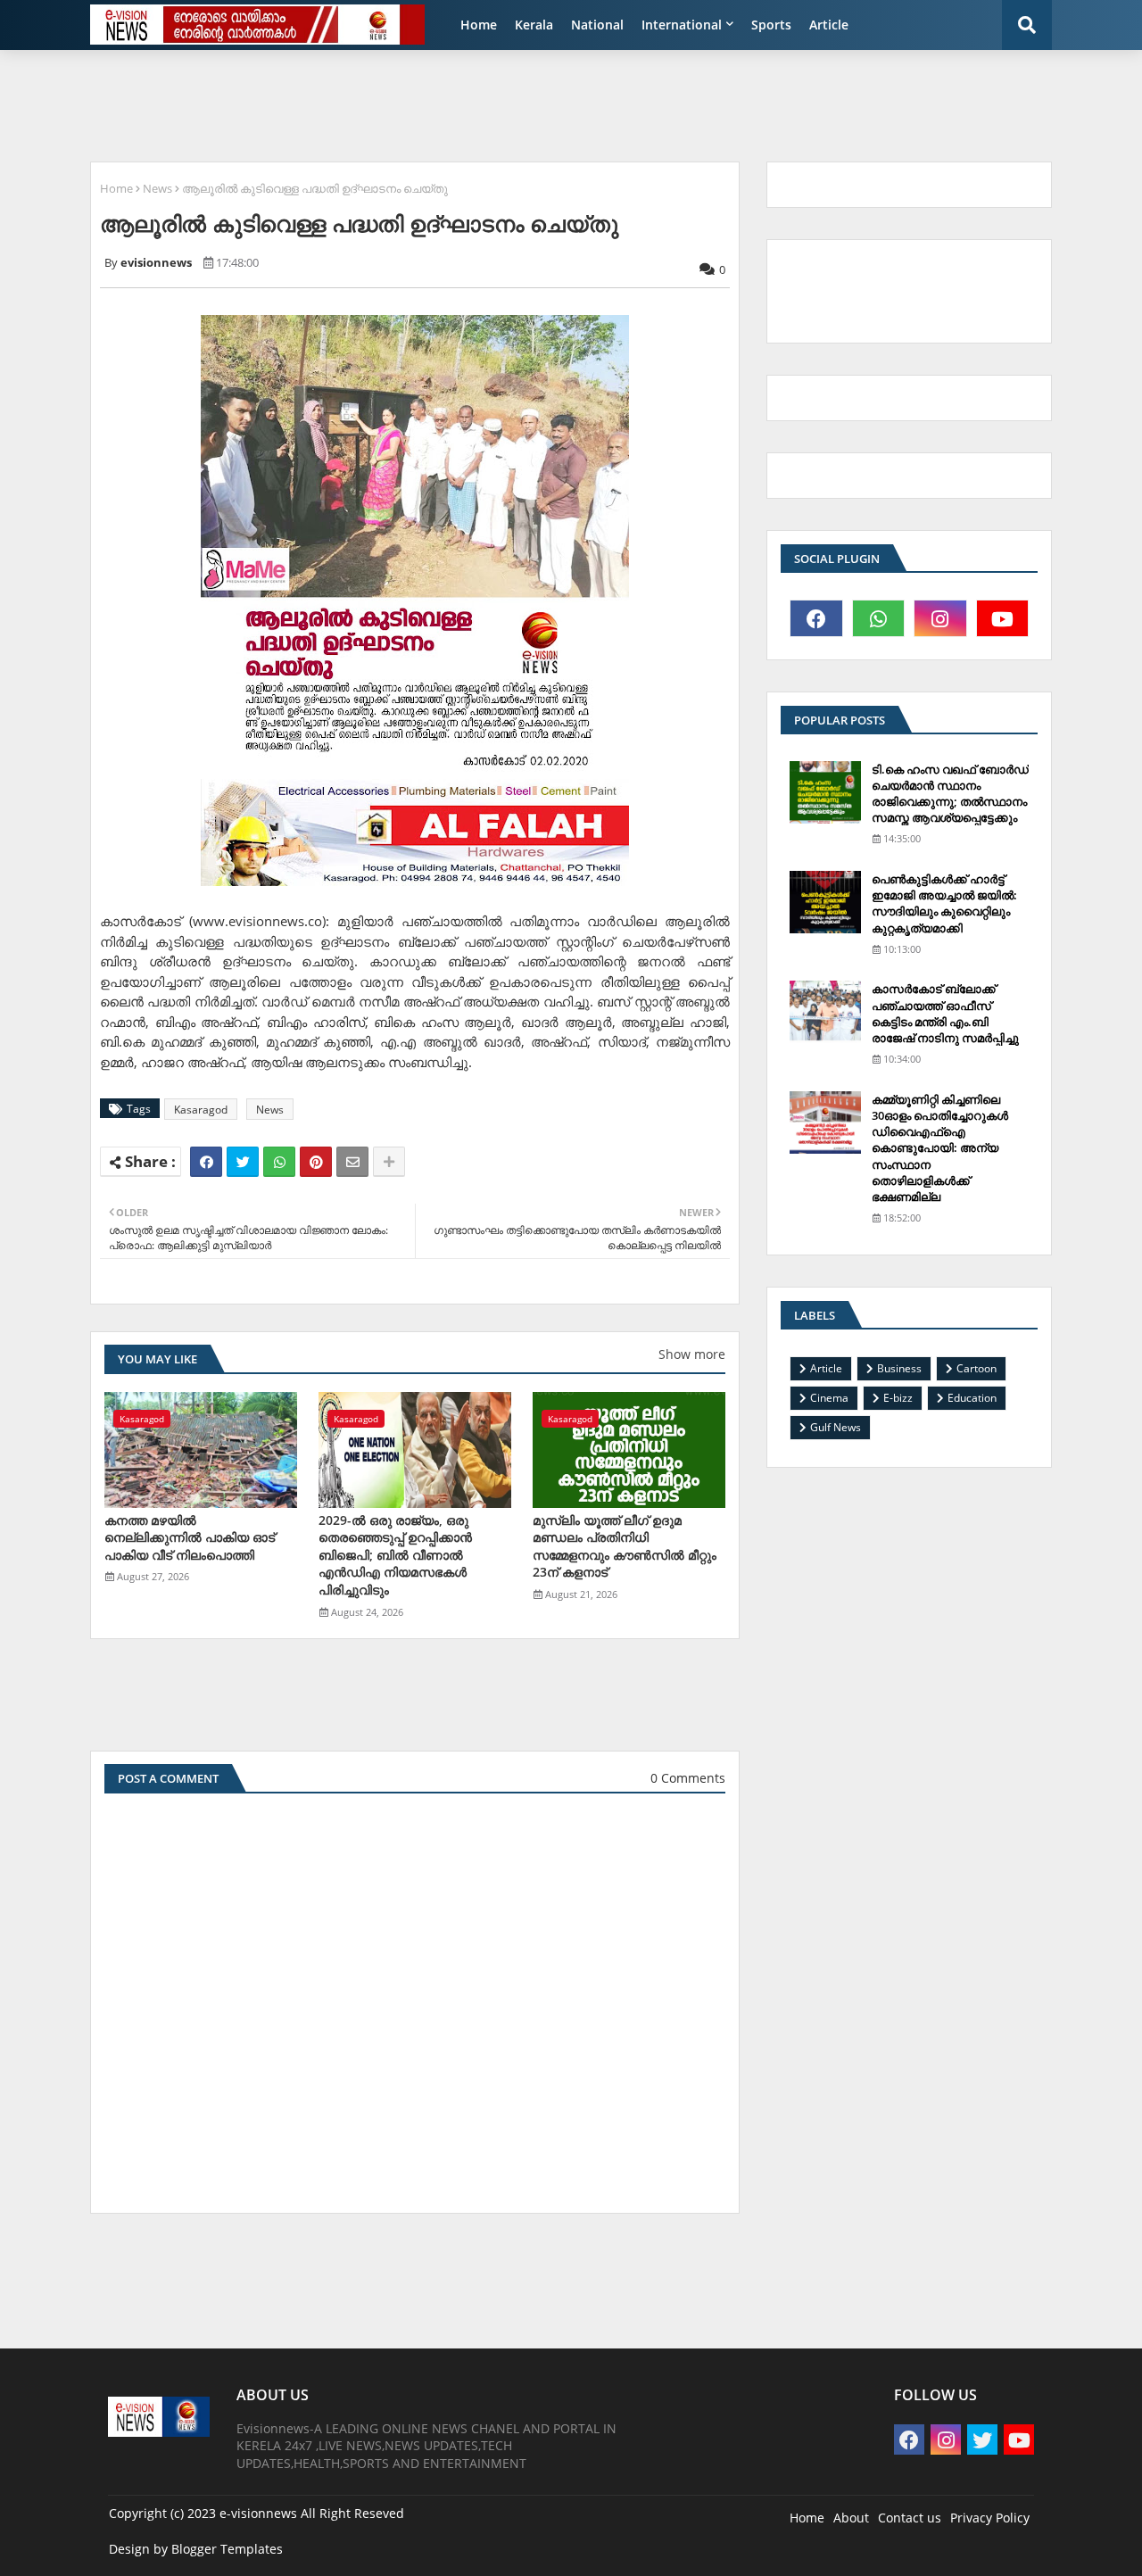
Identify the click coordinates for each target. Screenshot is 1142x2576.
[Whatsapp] (279, 1162)
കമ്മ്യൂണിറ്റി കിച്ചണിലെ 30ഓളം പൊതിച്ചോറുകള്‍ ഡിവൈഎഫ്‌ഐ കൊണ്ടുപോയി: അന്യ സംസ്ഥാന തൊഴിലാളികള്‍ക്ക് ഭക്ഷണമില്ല (940, 1148)
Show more (692, 1354)
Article (829, 25)
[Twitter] (243, 1162)
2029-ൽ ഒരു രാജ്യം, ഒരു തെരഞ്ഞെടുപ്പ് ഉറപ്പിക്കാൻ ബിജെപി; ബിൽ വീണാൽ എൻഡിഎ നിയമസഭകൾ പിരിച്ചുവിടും (395, 1555)
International (682, 25)
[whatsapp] (879, 618)
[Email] (352, 1162)
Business (899, 1368)
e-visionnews (258, 2513)
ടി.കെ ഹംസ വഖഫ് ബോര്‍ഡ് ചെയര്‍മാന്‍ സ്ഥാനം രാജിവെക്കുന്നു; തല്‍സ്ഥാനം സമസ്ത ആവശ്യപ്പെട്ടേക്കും (950, 794)
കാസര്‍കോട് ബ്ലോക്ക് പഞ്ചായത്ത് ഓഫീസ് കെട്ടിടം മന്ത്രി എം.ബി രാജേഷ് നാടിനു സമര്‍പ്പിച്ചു (945, 1013)
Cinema (829, 1398)
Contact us (910, 2518)
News (157, 188)
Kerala (534, 25)
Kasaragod (201, 1110)
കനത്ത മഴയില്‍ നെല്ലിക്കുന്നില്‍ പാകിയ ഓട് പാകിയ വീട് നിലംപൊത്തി (190, 1537)
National (597, 25)
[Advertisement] (513, 104)
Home (479, 25)
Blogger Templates (227, 2549)
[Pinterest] (316, 1162)
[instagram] (940, 618)
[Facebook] (206, 1162)
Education (972, 1398)
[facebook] (816, 618)
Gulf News (836, 1427)
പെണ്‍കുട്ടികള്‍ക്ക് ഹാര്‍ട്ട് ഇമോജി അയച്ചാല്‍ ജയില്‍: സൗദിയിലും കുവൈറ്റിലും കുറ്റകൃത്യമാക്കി (944, 903)
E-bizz (898, 1398)
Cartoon (976, 1368)
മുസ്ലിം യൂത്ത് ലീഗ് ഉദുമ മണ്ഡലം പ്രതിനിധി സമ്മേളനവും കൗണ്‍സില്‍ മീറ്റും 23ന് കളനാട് (625, 1546)
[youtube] (1003, 618)
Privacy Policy (990, 2518)
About (851, 2518)
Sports (771, 25)
